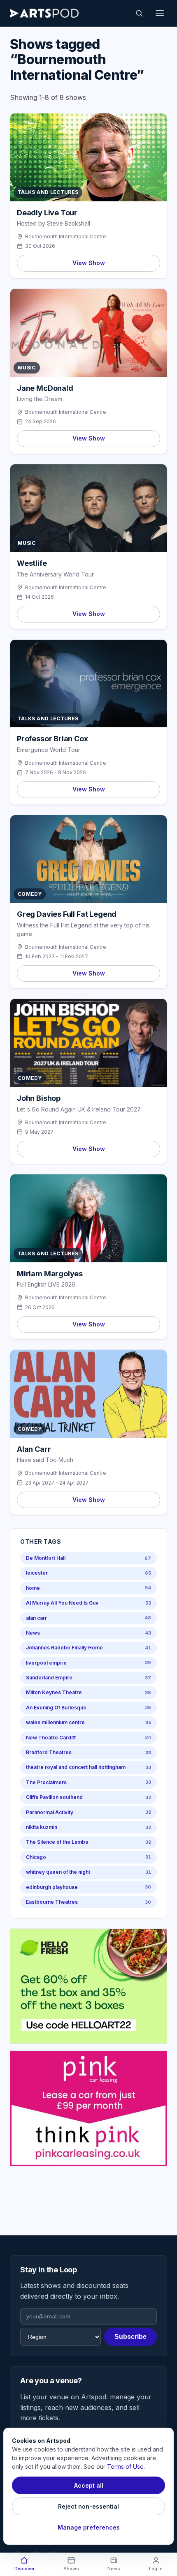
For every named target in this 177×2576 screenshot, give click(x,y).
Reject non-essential (88, 2506)
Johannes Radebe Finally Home (88, 1648)
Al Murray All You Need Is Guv (88, 1603)
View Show (89, 263)
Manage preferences (89, 2527)
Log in (156, 2569)
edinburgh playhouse (88, 1887)
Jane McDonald (45, 388)
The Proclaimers (88, 1782)
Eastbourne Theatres (88, 1902)
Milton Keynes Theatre (88, 1692)
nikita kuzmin (88, 1827)
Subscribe (130, 2337)
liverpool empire (88, 1663)
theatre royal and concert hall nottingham (88, 1767)
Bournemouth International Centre (66, 236)
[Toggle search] (139, 13)
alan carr (88, 1618)
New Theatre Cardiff (88, 1738)
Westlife (32, 563)
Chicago (88, 1857)
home (88, 1588)
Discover (24, 2569)
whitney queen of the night (88, 1872)
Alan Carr (34, 1449)
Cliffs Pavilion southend (88, 1797)
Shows (71, 2569)
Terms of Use (125, 2466)
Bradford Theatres (88, 1752)
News (88, 1633)
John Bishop (39, 1098)
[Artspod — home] (44, 13)
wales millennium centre (88, 1722)
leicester (88, 1573)
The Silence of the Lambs (88, 1842)
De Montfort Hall (88, 1558)
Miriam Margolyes (50, 1274)
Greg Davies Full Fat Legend (67, 914)
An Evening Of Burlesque (88, 1708)
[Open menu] (160, 13)
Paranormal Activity (88, 1812)
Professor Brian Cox (52, 739)
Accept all (89, 2485)
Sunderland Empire (88, 1678)
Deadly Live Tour (47, 213)
